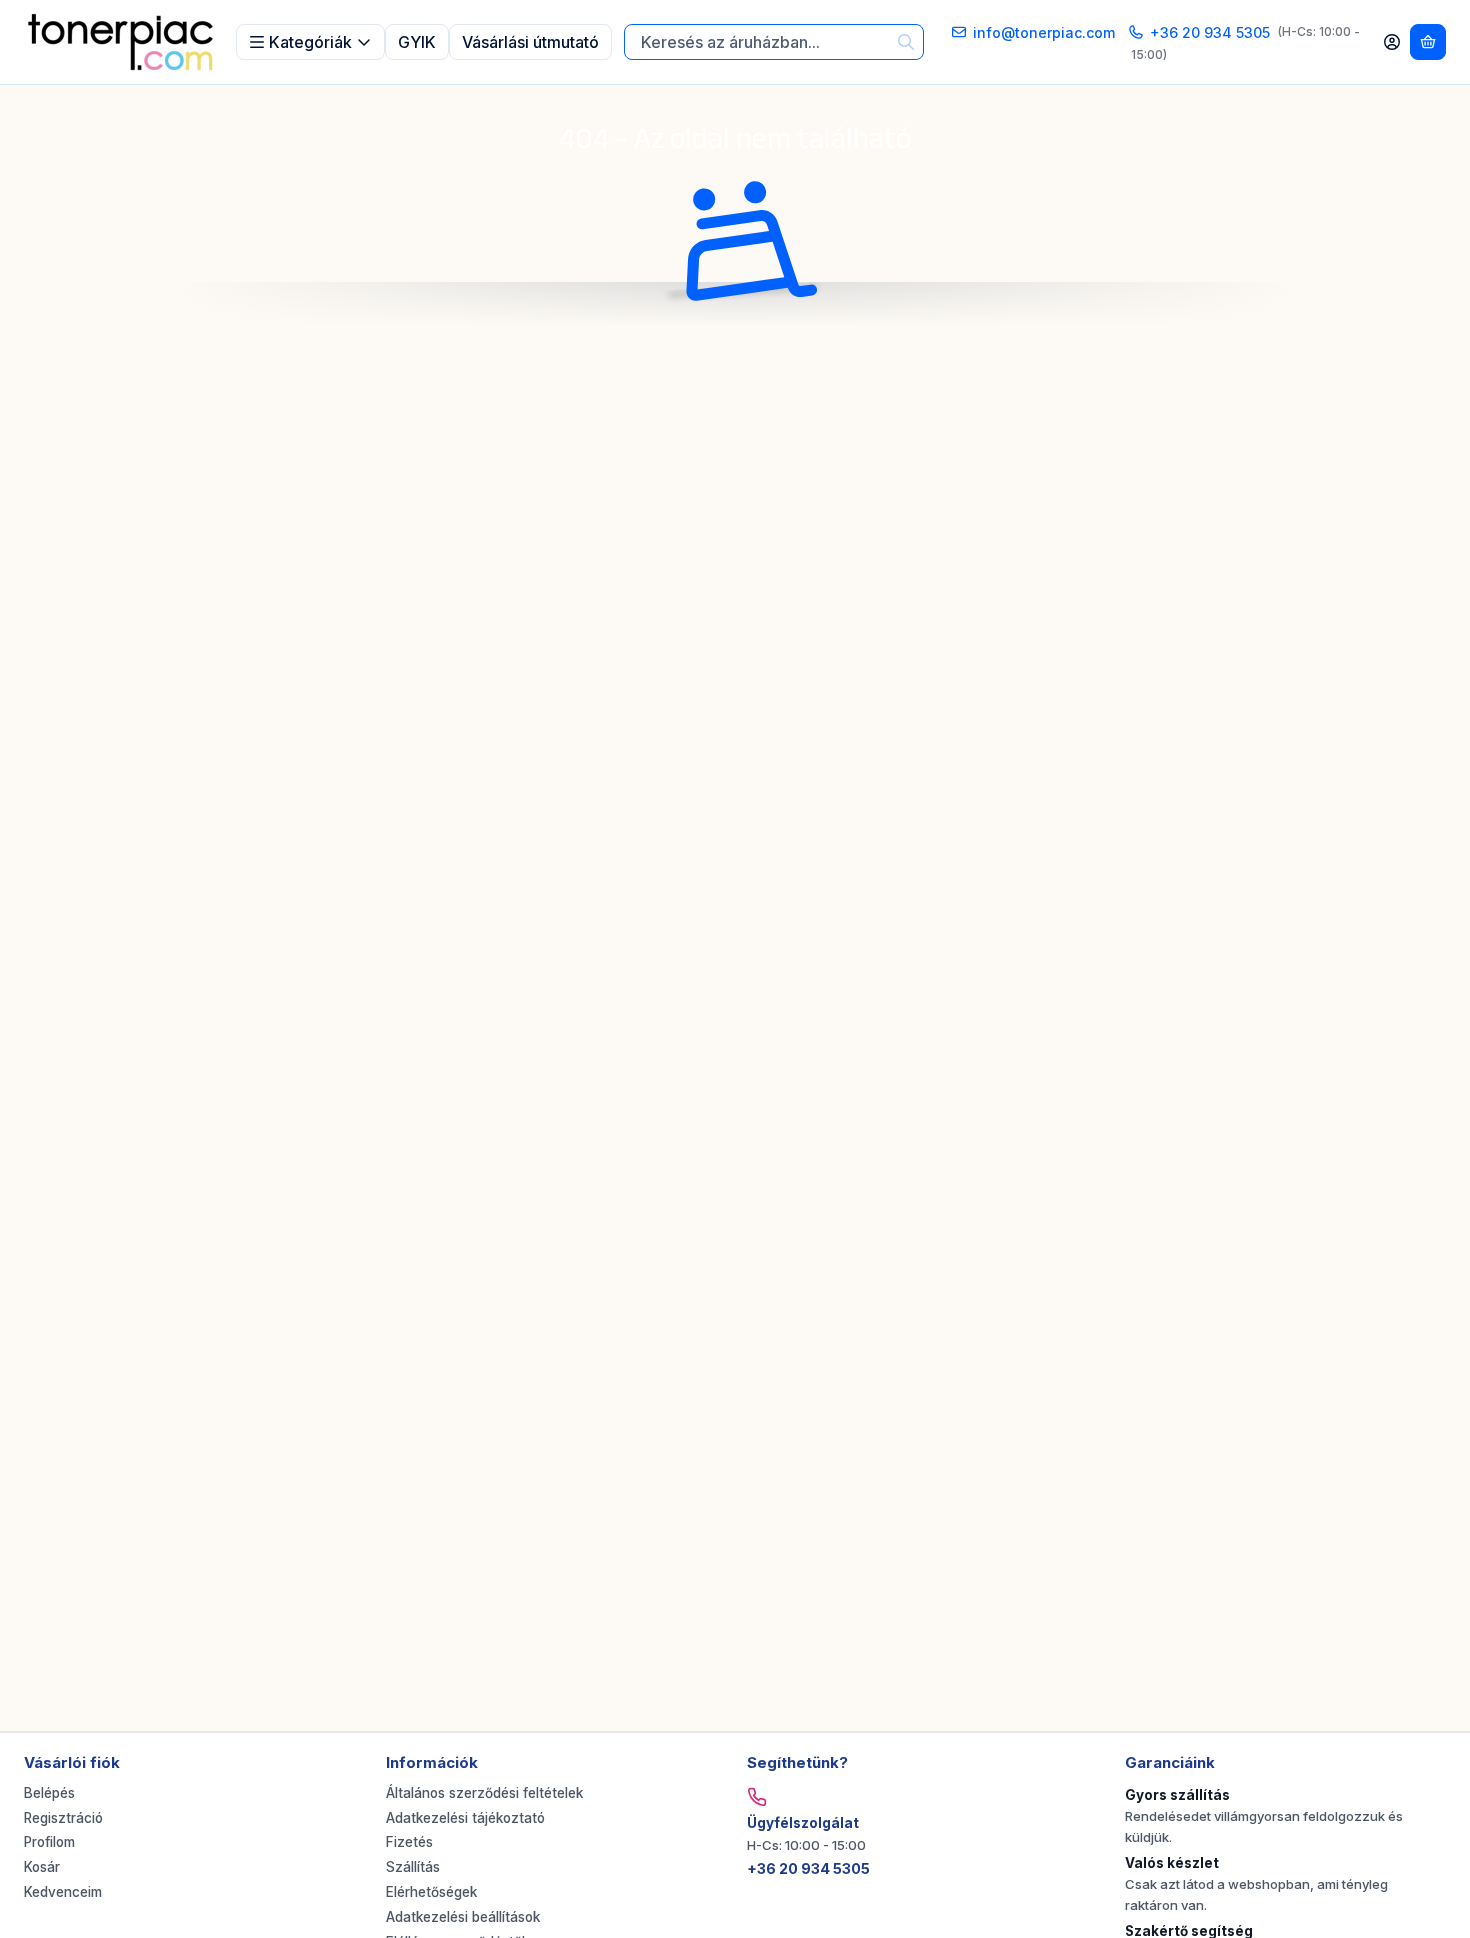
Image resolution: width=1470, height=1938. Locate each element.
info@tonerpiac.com (1044, 32)
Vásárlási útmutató (530, 42)
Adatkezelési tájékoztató (465, 1818)
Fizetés (409, 1842)
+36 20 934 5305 (1210, 32)
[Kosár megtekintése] (1428, 42)
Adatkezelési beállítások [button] (463, 1917)
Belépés (49, 1793)
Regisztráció (63, 1818)
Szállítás (413, 1867)
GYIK (417, 42)
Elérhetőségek (431, 1892)
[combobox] (774, 42)
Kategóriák (310, 42)
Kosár (42, 1867)
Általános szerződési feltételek (484, 1793)
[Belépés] (1392, 42)
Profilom (49, 1842)
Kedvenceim (63, 1892)
